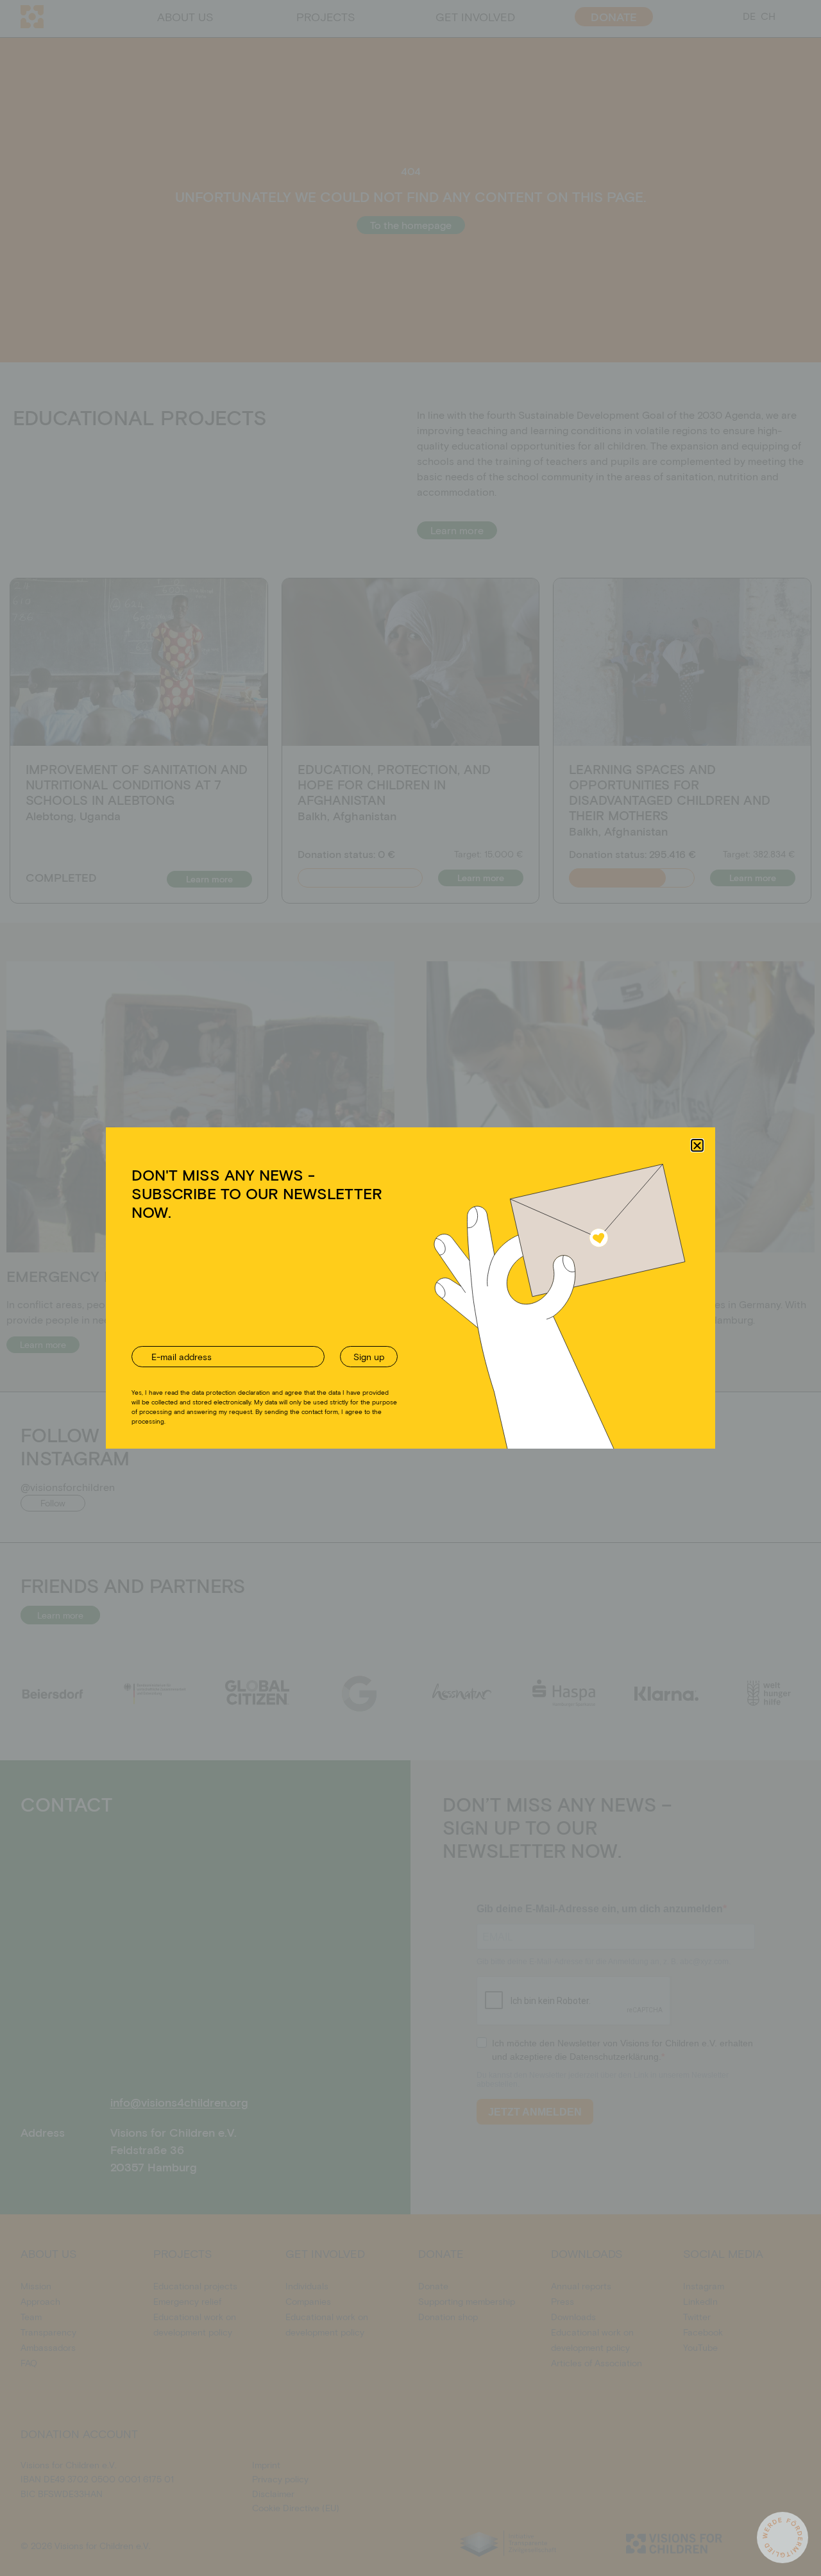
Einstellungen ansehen (509, 1335)
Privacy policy (427, 1365)
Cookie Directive (367, 1365)
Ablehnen (399, 1335)
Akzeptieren (300, 1335)
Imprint (471, 1365)
